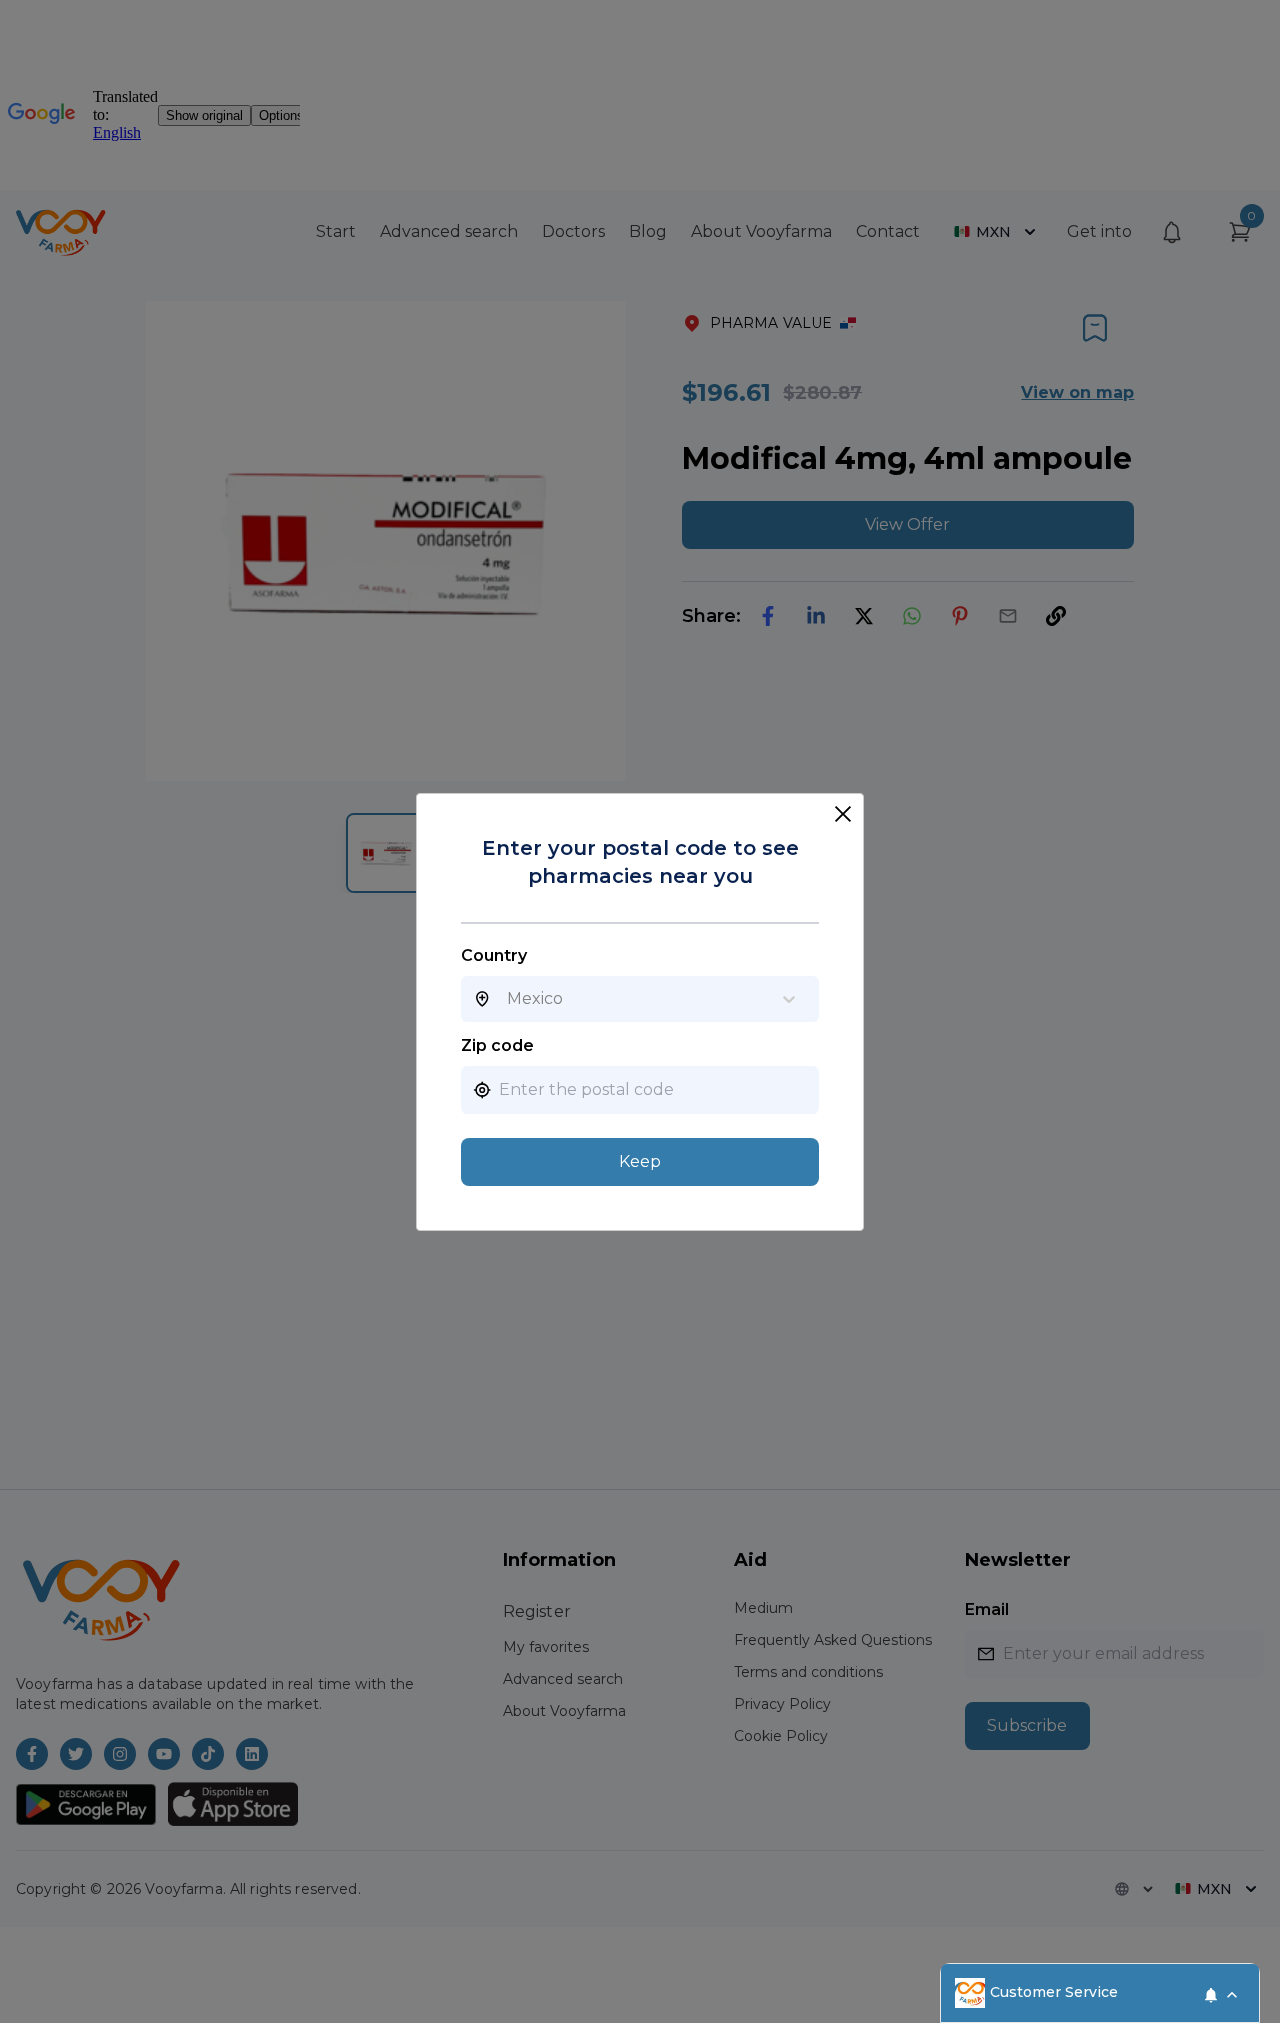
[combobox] (507, 999)
